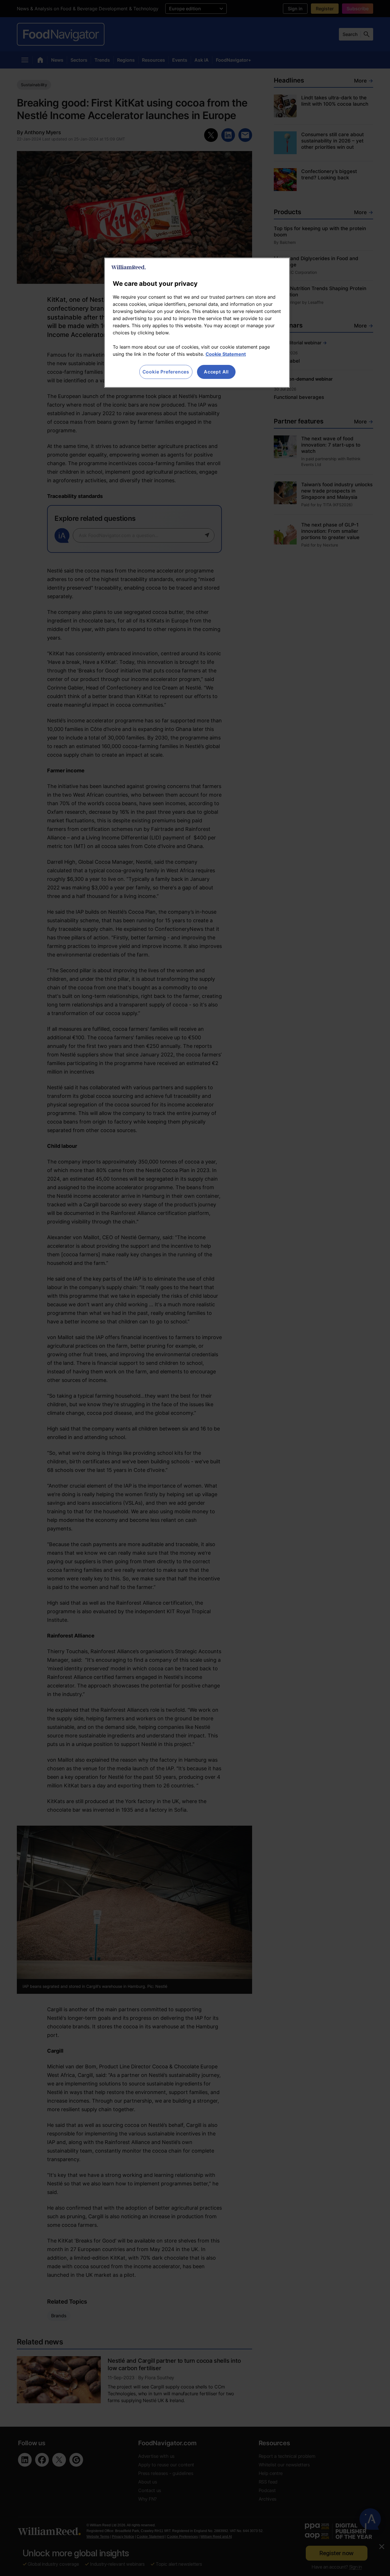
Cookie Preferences (166, 372)
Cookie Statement (226, 354)
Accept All (216, 372)
